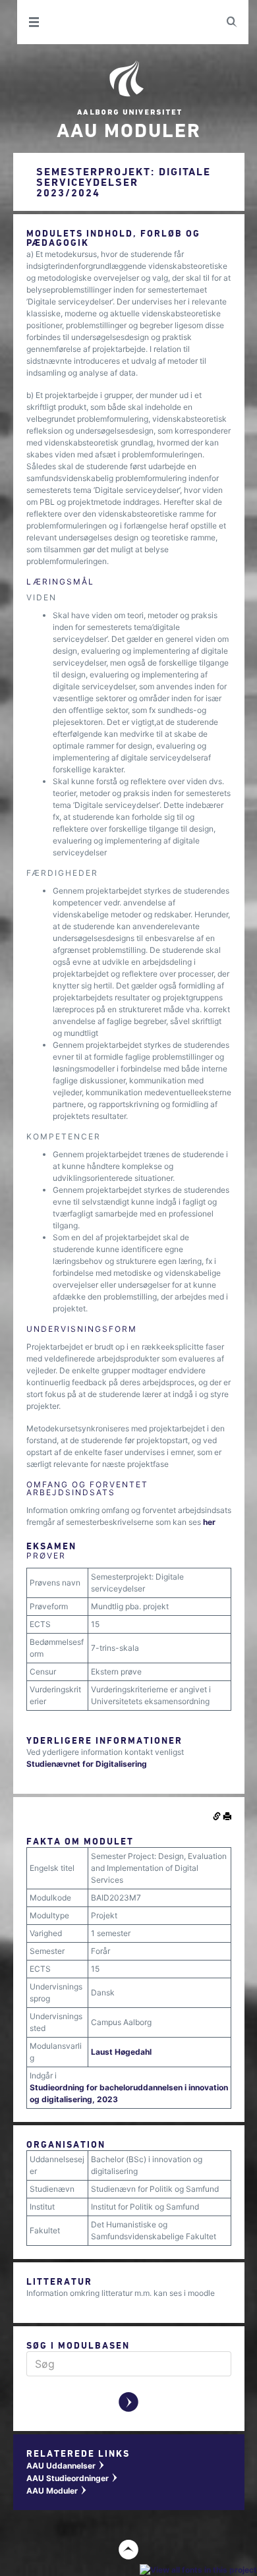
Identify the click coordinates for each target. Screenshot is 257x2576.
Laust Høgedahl (121, 2052)
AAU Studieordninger (72, 2478)
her (209, 1522)
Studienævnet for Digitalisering (87, 1764)
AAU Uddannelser (66, 2466)
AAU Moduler (57, 2491)
